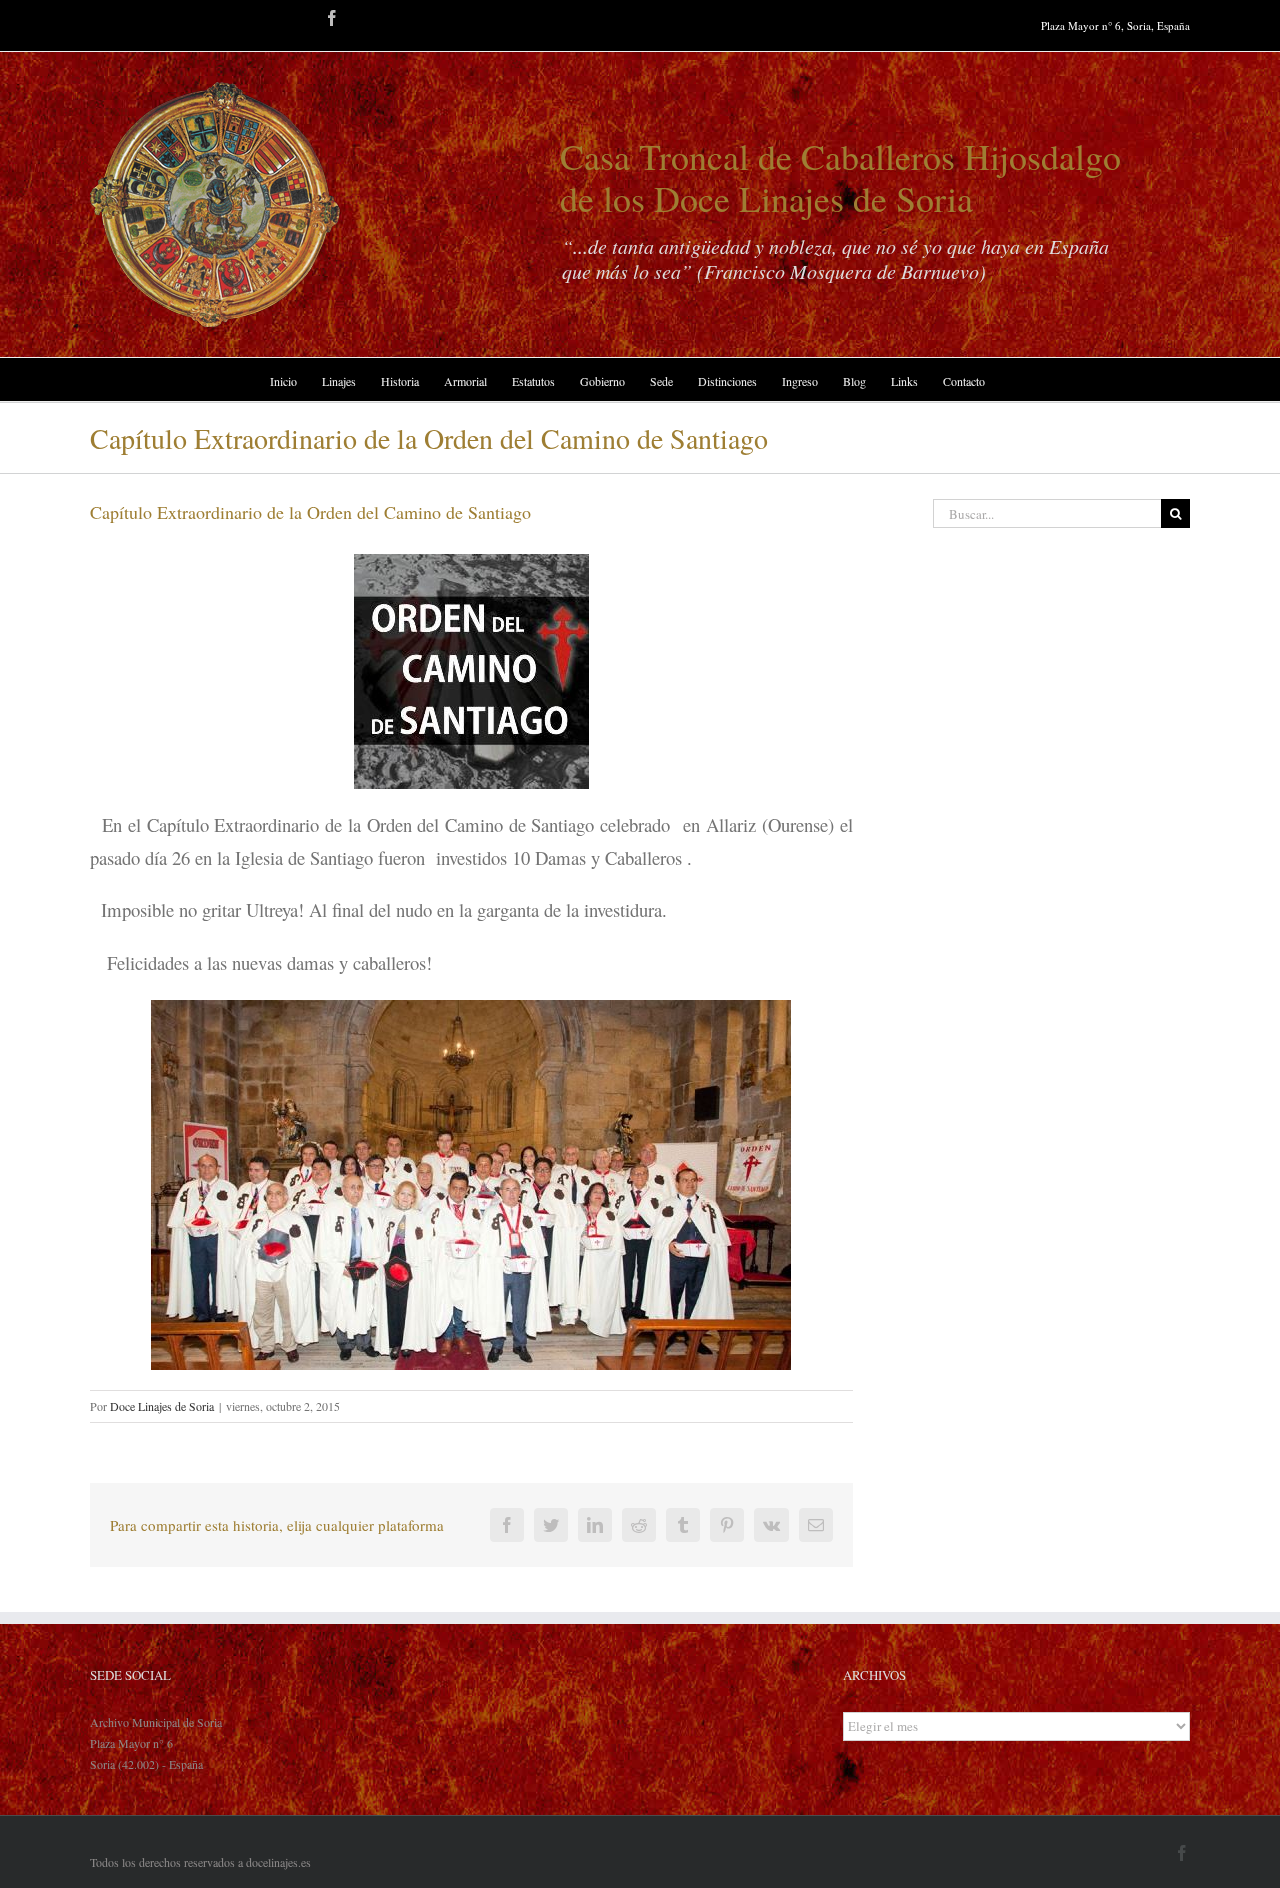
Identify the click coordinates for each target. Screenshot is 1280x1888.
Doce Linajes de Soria (162, 1406)
